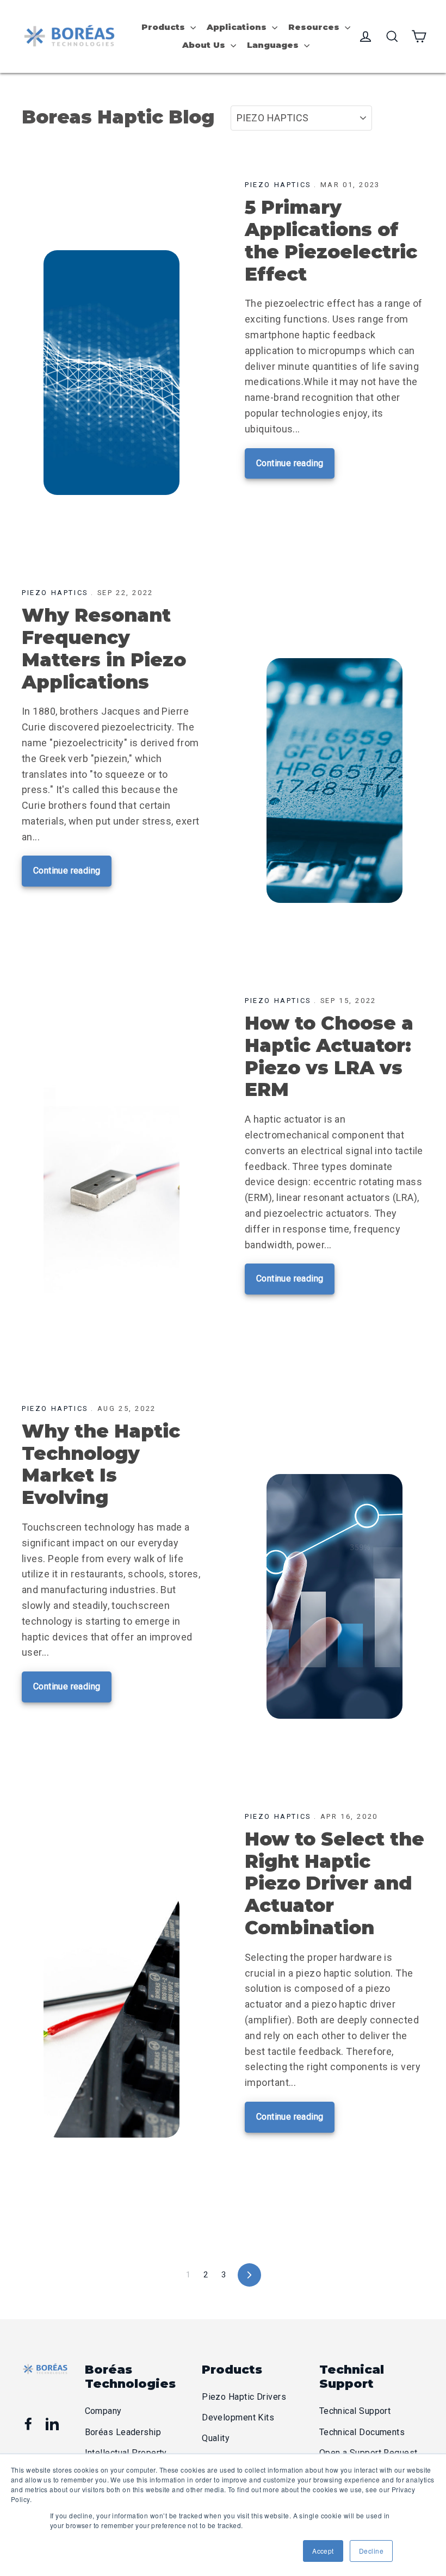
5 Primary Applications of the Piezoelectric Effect (331, 240)
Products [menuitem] (163, 27)
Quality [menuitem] (216, 2438)
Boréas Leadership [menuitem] (123, 2432)
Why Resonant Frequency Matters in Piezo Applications (104, 648)
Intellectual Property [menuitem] (126, 2453)
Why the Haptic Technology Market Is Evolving (101, 1464)
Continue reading (290, 463)
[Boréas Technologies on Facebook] (28, 2424)
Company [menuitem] (103, 2411)
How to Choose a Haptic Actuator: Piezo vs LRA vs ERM (329, 1056)
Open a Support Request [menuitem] (368, 2453)
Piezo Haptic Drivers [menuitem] (244, 2397)
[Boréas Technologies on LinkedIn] (52, 2424)
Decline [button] (371, 2551)
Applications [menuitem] (237, 27)
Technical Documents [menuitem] (362, 2432)
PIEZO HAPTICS (278, 185)
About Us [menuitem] (204, 45)
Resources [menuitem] (314, 27)
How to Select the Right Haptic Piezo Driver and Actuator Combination (334, 1883)
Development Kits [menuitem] (238, 2417)
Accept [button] (323, 2551)
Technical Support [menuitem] (355, 2411)
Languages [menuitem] (273, 45)
